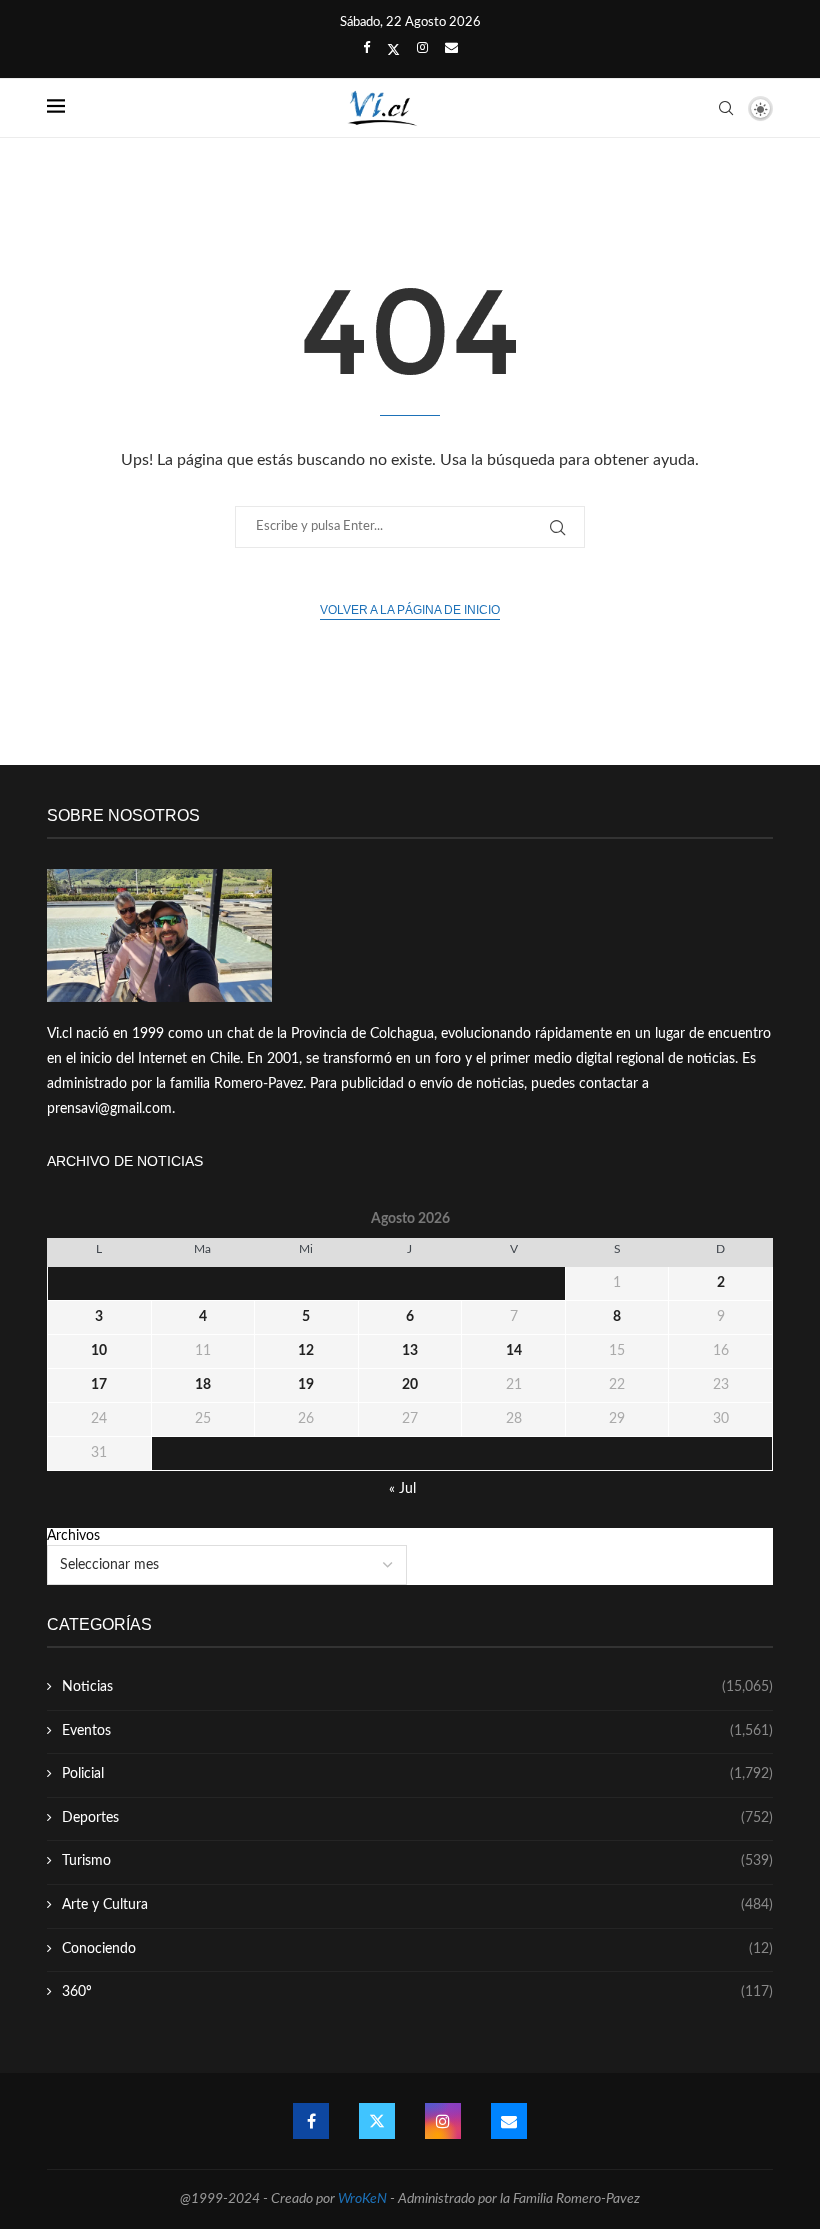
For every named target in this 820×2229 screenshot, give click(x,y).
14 (514, 1351)
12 (306, 1351)
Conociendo (417, 1949)
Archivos (73, 1536)
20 (410, 1385)
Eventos (417, 1731)
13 (410, 1351)
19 (306, 1385)
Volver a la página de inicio (410, 610)
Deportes (417, 1818)
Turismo (417, 1861)
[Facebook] (366, 49)
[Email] (451, 49)
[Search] (726, 108)
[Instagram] (422, 49)
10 (99, 1351)
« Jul (402, 1489)
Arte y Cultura (417, 1905)
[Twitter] (393, 50)
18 (203, 1385)
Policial (417, 1774)
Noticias (417, 1687)
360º (417, 1992)
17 (99, 1385)
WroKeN (362, 2199)
